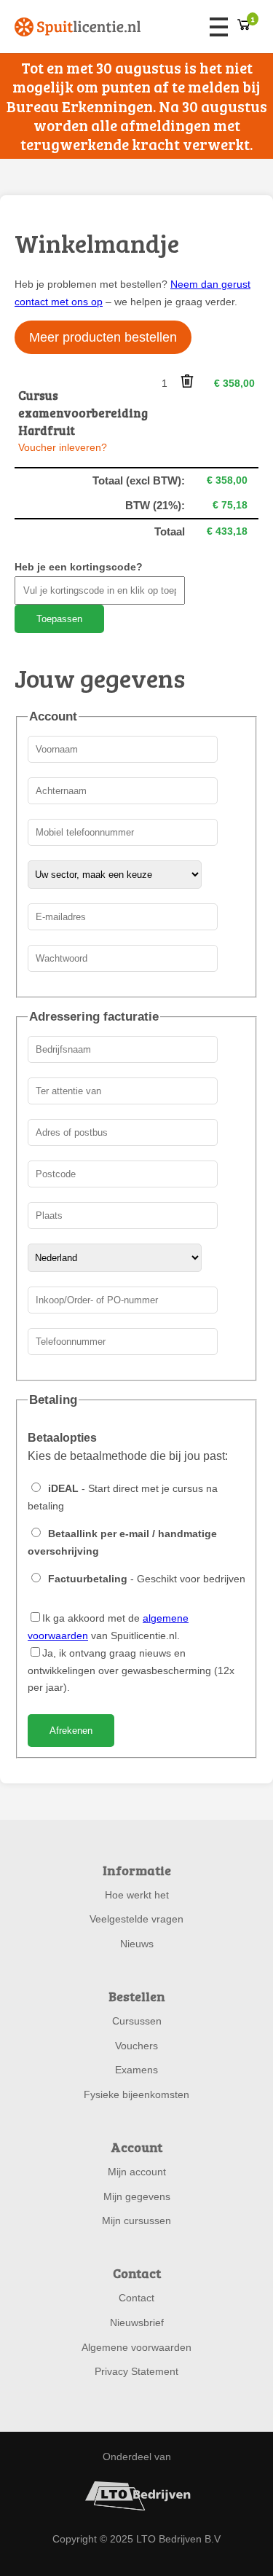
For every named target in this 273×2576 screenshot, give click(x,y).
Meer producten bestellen (103, 337)
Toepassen (59, 619)
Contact (136, 2298)
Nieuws (137, 1944)
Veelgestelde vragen (136, 1919)
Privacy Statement (136, 2371)
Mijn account (137, 2172)
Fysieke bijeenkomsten (136, 2094)
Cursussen (137, 2021)
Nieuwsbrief (137, 2322)
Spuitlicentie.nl (78, 27)
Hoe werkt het (137, 1895)
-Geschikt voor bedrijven (147, 1579)
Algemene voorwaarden (136, 2347)
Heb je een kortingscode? (79, 567)
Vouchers (136, 2046)
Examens (136, 2070)
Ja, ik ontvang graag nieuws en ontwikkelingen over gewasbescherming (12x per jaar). (131, 1670)
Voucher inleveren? (63, 447)
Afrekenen (71, 1731)
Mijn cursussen (136, 2220)
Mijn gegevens (137, 2196)
